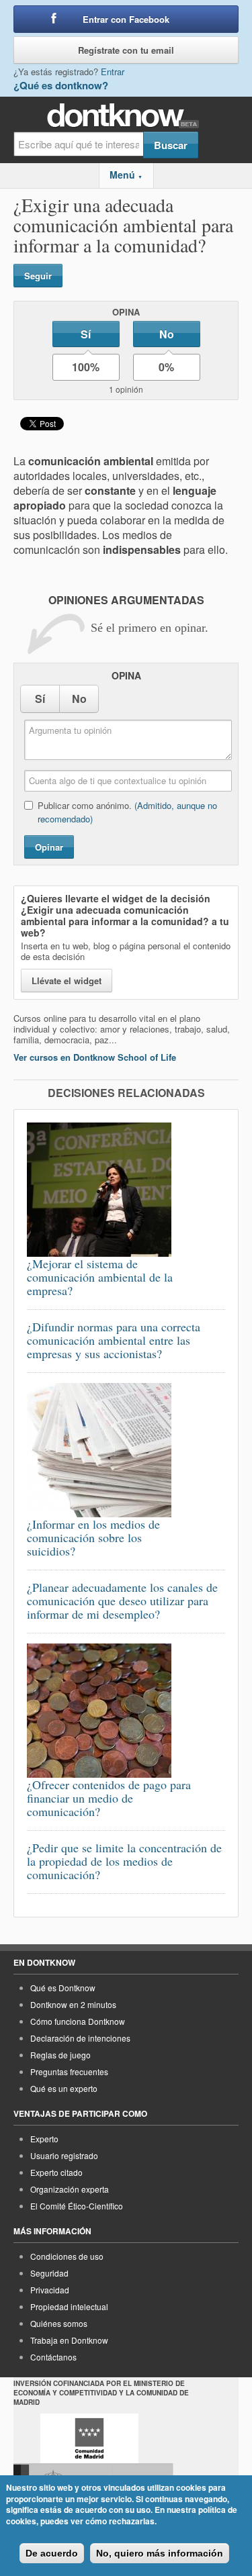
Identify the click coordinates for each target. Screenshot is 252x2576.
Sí (86, 334)
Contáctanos (53, 2357)
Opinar (49, 847)
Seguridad (49, 2273)
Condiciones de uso (67, 2256)
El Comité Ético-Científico (77, 2206)
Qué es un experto (64, 2088)
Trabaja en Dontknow (69, 2340)
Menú (126, 175)
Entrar (113, 71)
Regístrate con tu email (126, 50)
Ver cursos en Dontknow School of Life (95, 1057)
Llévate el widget (67, 981)
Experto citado (56, 2172)
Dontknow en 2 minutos (73, 2004)
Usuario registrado (64, 2155)
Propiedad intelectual (69, 2306)
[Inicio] (126, 116)
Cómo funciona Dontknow (78, 2021)
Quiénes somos (59, 2323)
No (167, 334)
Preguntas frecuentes (69, 2071)
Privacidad (50, 2290)
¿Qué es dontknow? (61, 85)
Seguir (38, 276)
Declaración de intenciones (80, 2038)
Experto (44, 2139)
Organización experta (70, 2189)
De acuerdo (52, 2553)
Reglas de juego (60, 2055)
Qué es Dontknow (63, 1988)
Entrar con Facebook (126, 19)
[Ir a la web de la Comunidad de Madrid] (89, 2438)
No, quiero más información (160, 2553)
